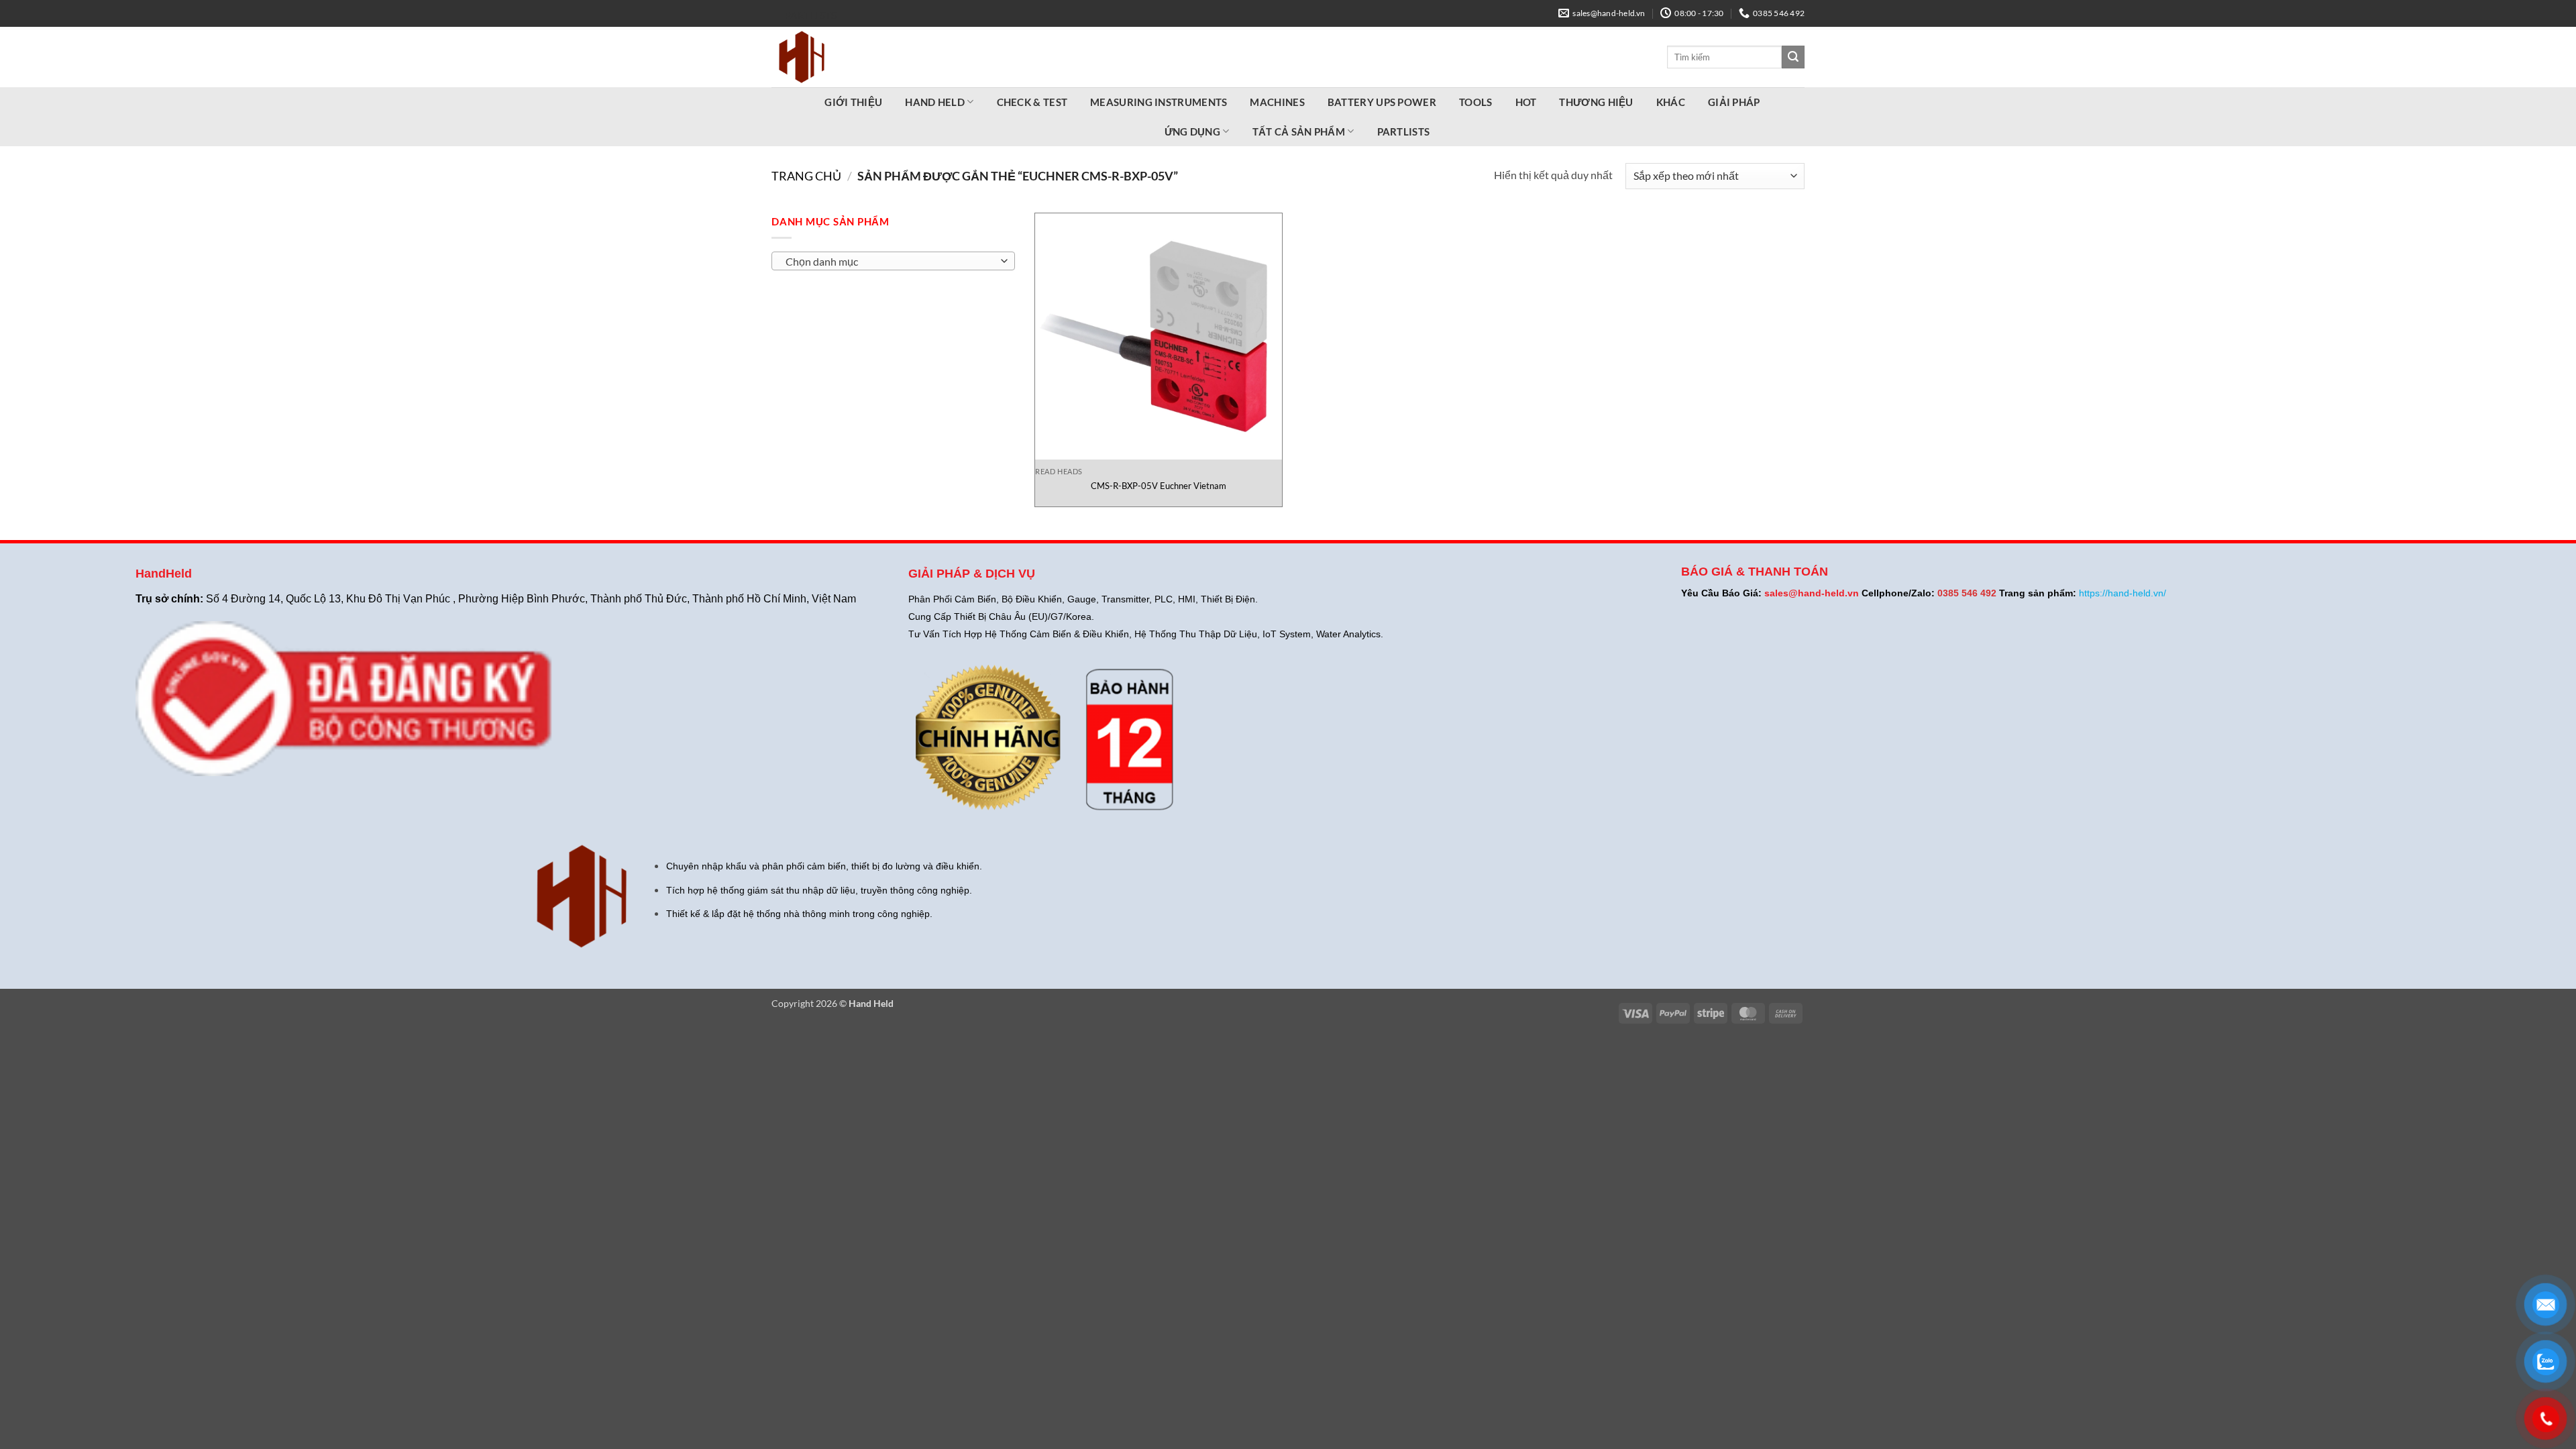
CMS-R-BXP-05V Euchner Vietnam (1159, 486)
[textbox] (890, 262)
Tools (1476, 102)
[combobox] (893, 261)
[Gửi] (1793, 57)
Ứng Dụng (1192, 131)
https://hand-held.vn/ (2123, 593)
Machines (1277, 102)
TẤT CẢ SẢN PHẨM (1299, 131)
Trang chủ (806, 176)
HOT (1526, 102)
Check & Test (1032, 102)
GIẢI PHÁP (1734, 102)
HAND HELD (935, 102)
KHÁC (1671, 102)
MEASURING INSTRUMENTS (1159, 102)
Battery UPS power (1382, 102)
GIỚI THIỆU (853, 102)
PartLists (811, 15)
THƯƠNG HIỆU (1596, 102)
